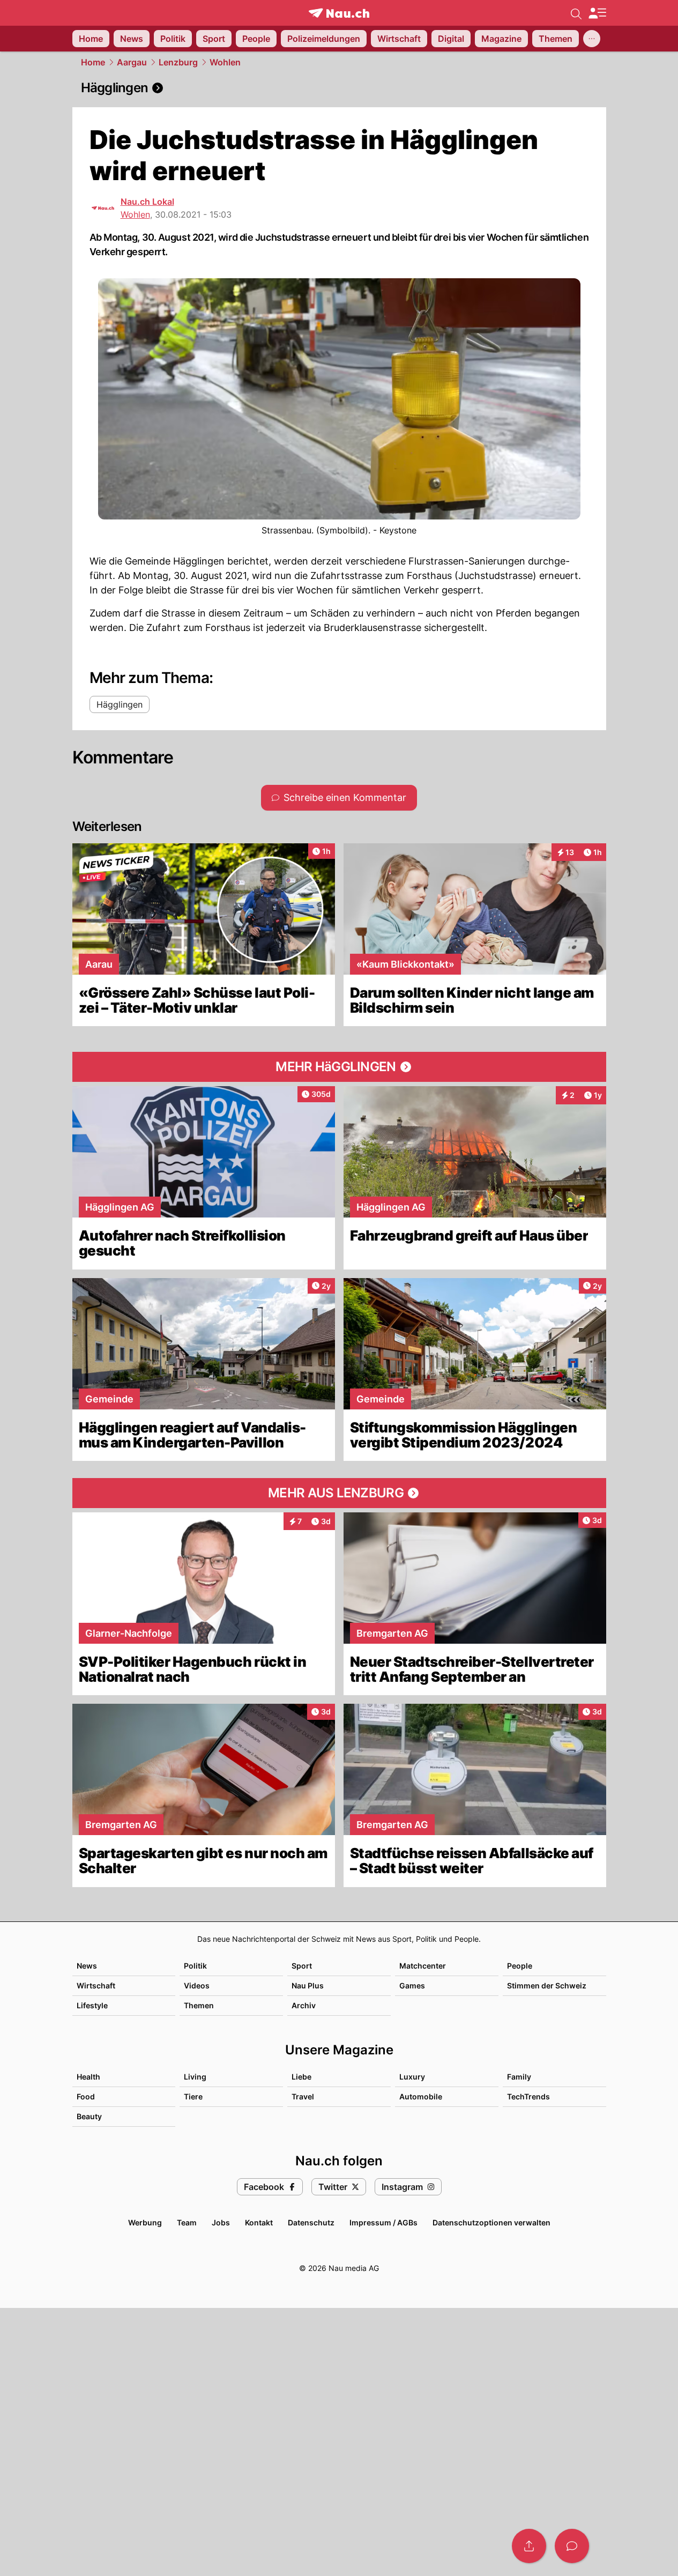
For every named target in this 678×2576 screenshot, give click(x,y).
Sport (302, 1966)
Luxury (412, 2077)
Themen (199, 2005)
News (87, 1966)
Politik (195, 1966)
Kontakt (259, 2222)
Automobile (421, 2096)
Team (187, 2222)
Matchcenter (423, 1966)
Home (93, 62)
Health (88, 2077)
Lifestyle (92, 2005)
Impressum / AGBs (383, 2222)
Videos (197, 1985)
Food (86, 2096)
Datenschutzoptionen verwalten (491, 2222)
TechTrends (528, 2096)
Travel (303, 2096)
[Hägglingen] (339, 88)
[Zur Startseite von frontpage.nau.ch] (339, 13)
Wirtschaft (96, 1985)
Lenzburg (178, 62)
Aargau (132, 62)
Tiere (193, 2096)
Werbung (145, 2222)
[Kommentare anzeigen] (572, 2546)
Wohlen (225, 62)
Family (519, 2077)
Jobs (221, 2222)
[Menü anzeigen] (597, 13)
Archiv (304, 2005)
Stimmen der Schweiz (547, 1985)
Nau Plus (308, 1985)
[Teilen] (529, 2546)
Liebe (301, 2077)
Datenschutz (311, 2222)
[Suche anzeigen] (576, 13)
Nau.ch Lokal (147, 202)
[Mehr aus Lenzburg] (339, 1493)
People (520, 1966)
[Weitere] (592, 39)
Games (412, 1985)
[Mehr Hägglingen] (339, 1067)
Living (195, 2077)
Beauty (89, 2116)
